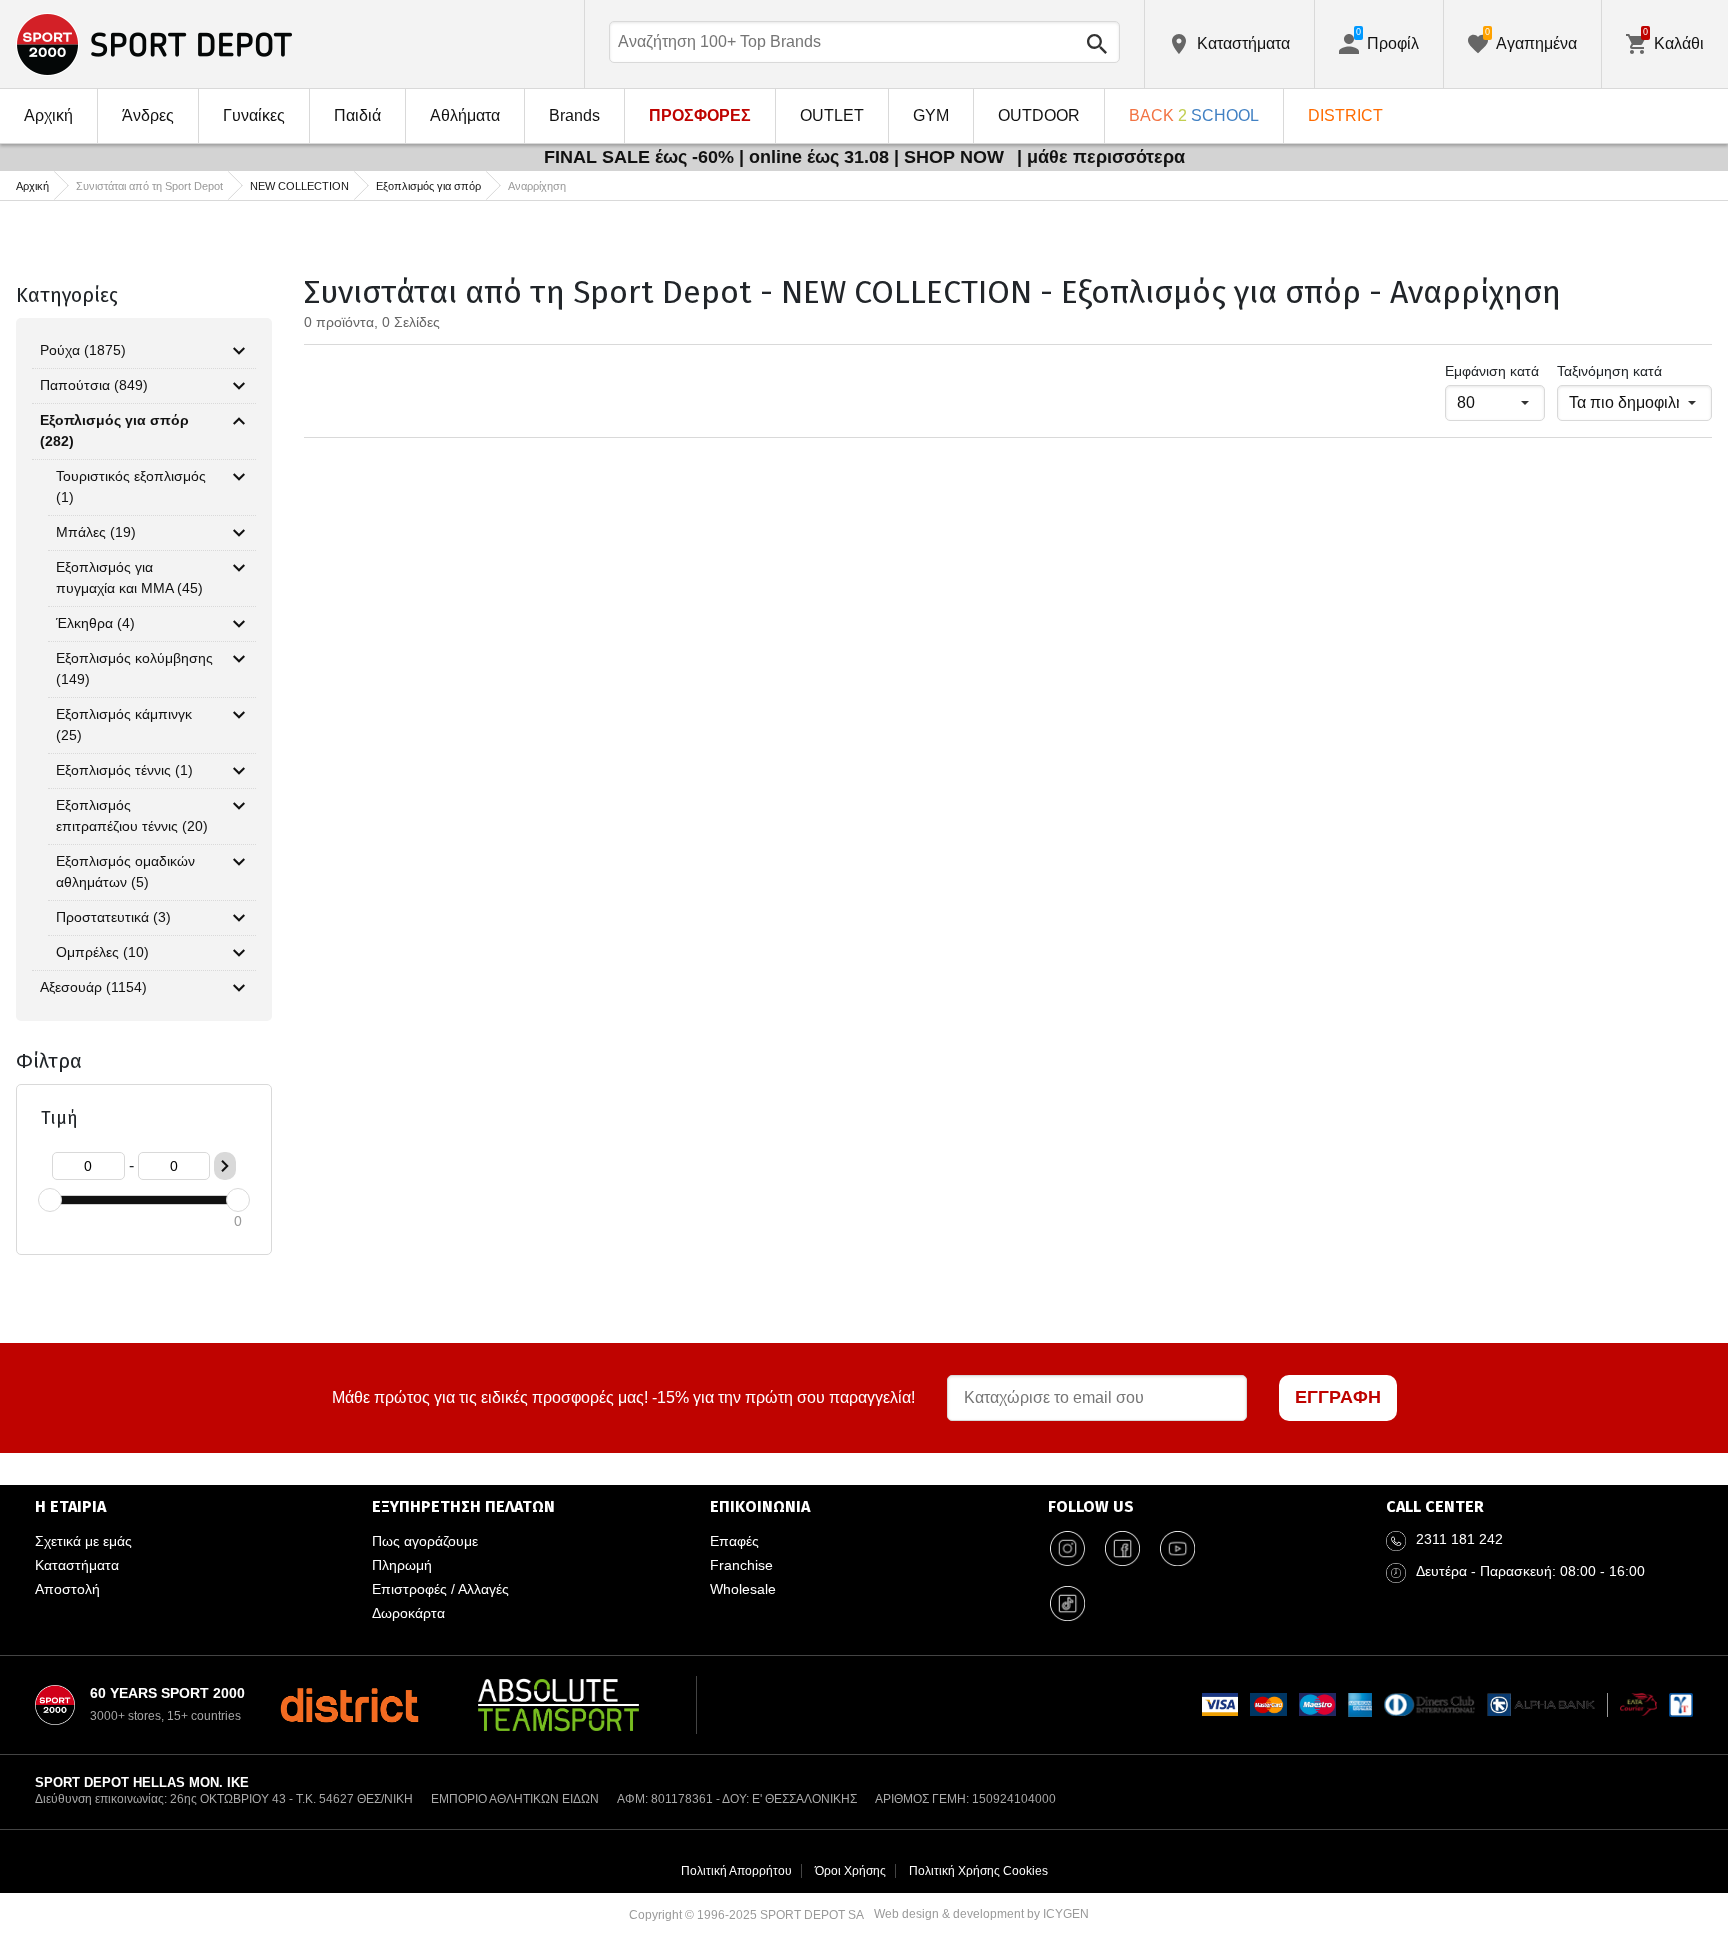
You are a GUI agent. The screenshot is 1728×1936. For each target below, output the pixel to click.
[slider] (50, 1200)
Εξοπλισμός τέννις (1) (124, 770)
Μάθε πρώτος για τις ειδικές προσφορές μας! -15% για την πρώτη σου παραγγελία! (623, 1397)
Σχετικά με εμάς (83, 1541)
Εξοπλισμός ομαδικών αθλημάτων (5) (125, 871)
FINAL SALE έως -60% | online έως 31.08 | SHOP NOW (776, 157)
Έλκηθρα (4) (95, 623)
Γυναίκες (254, 115)
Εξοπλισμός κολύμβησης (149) (134, 668)
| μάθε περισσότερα (1101, 157)
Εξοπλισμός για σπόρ (428, 186)
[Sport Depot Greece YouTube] (1178, 1549)
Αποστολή (67, 1589)
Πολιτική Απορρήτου (736, 1871)
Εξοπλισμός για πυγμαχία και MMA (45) (129, 577)
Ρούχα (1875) (83, 350)
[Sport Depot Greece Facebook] (1123, 1549)
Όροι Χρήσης (850, 1871)
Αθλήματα (465, 115)
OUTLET (832, 115)
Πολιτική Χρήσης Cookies (978, 1871)
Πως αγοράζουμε (425, 1541)
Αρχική (48, 115)
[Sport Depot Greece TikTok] (1068, 1604)
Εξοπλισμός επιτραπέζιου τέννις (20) (132, 815)
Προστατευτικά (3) (113, 917)
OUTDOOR (1039, 115)
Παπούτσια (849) (94, 385)
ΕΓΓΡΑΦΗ (1338, 1397)
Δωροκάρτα (408, 1613)
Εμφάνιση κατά (1492, 371)
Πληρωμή (402, 1565)
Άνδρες (148, 115)
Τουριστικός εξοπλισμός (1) (131, 486)
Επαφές (734, 1541)
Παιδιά (357, 115)
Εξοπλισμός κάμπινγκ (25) (124, 724)
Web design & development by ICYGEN (981, 1914)
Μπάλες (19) (96, 532)
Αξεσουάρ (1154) (93, 987)
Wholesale (743, 1589)
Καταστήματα (77, 1565)
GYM (931, 115)
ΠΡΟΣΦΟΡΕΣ (700, 115)
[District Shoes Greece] (349, 1705)
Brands (574, 115)
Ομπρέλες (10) (102, 952)
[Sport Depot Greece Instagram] (1068, 1549)
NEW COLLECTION (299, 186)
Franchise (741, 1565)
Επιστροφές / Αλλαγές (440, 1589)
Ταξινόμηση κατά (1609, 371)
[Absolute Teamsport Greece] (558, 1705)
